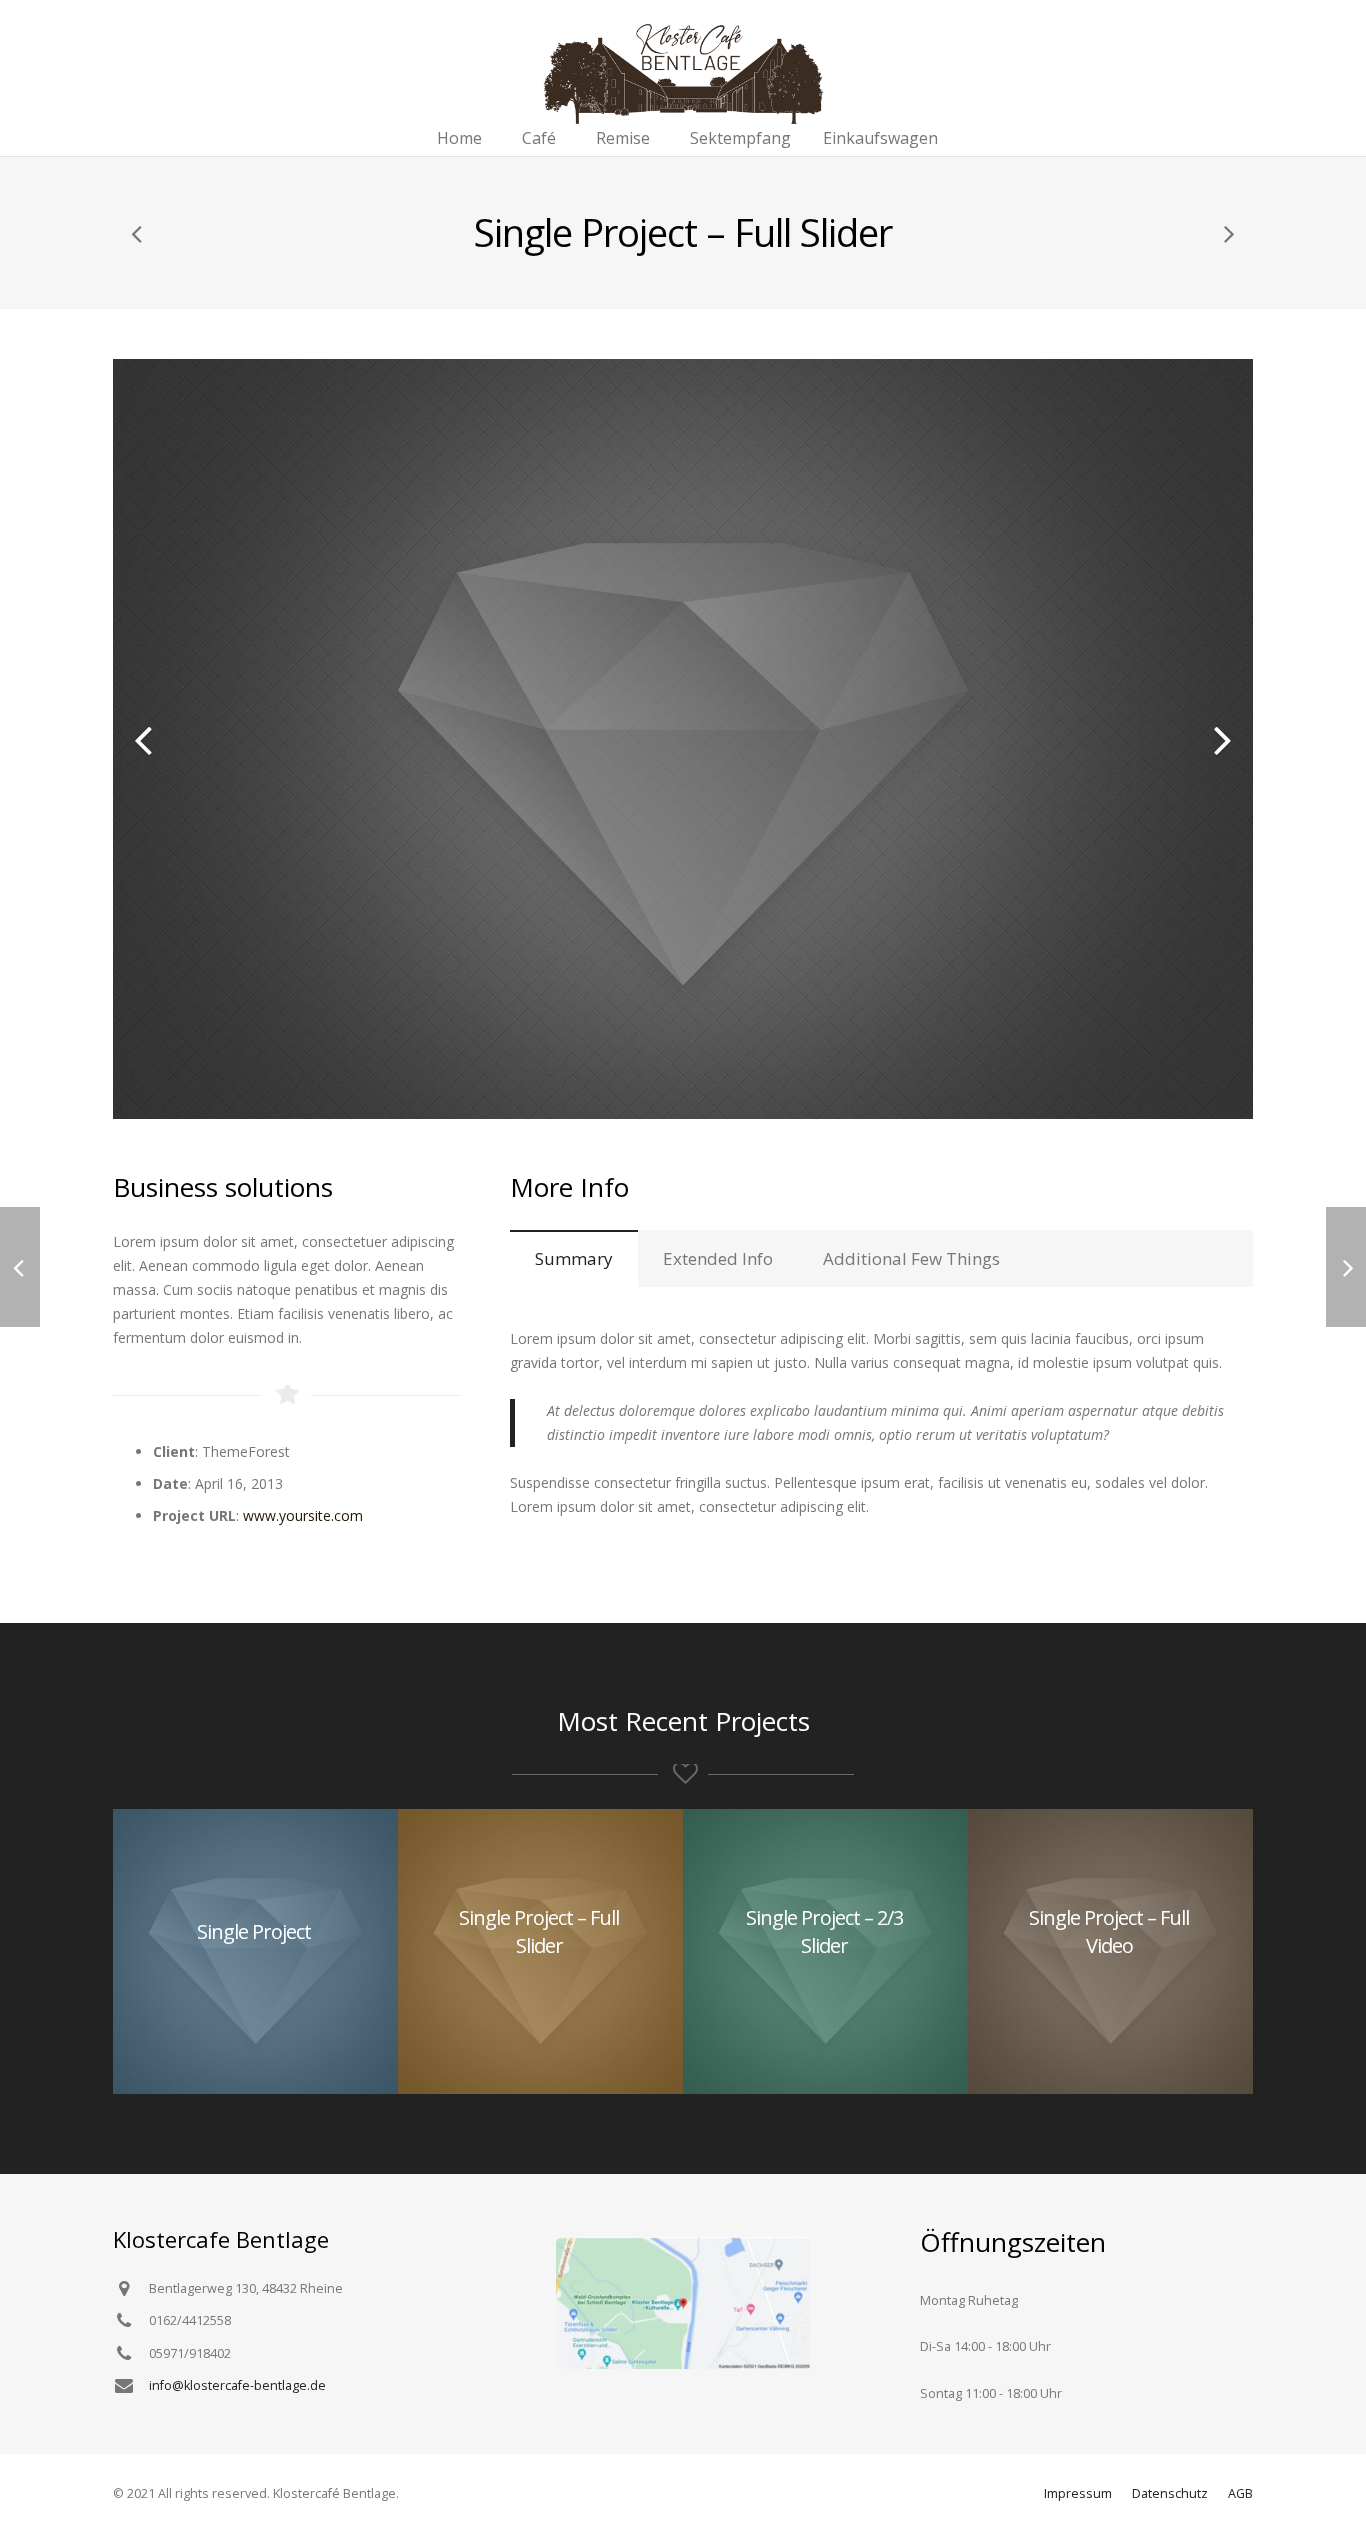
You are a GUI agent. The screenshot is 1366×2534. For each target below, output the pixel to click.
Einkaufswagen (880, 138)
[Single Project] (138, 233)
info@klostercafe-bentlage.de (237, 2385)
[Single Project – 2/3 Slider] (1228, 233)
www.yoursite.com (303, 1515)
